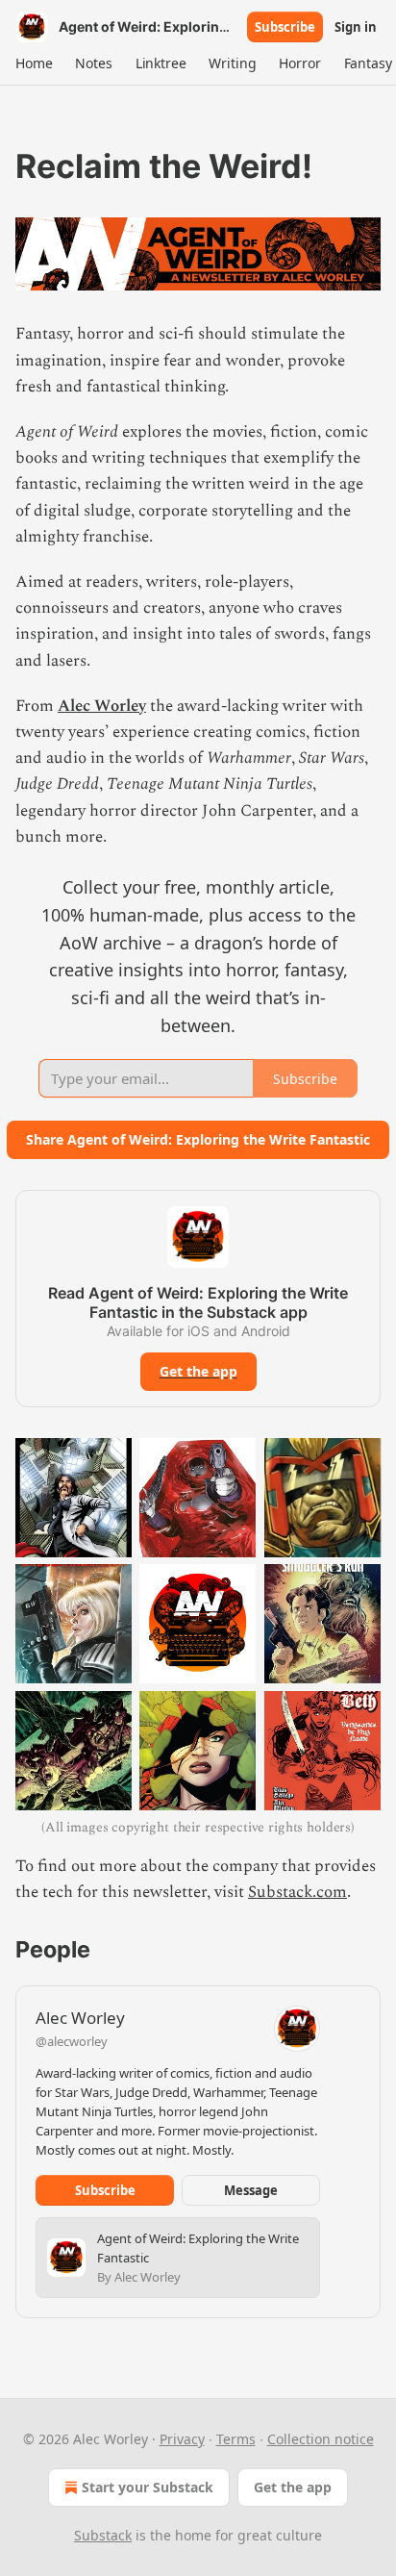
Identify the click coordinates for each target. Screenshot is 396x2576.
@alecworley (72, 2041)
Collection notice (321, 2439)
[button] (34, 63)
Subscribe (285, 27)
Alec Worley (102, 706)
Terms (236, 2439)
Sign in (356, 27)
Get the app (198, 1371)
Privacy (182, 2439)
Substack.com (297, 1892)
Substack (103, 2535)
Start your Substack (148, 2487)
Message (251, 2190)
